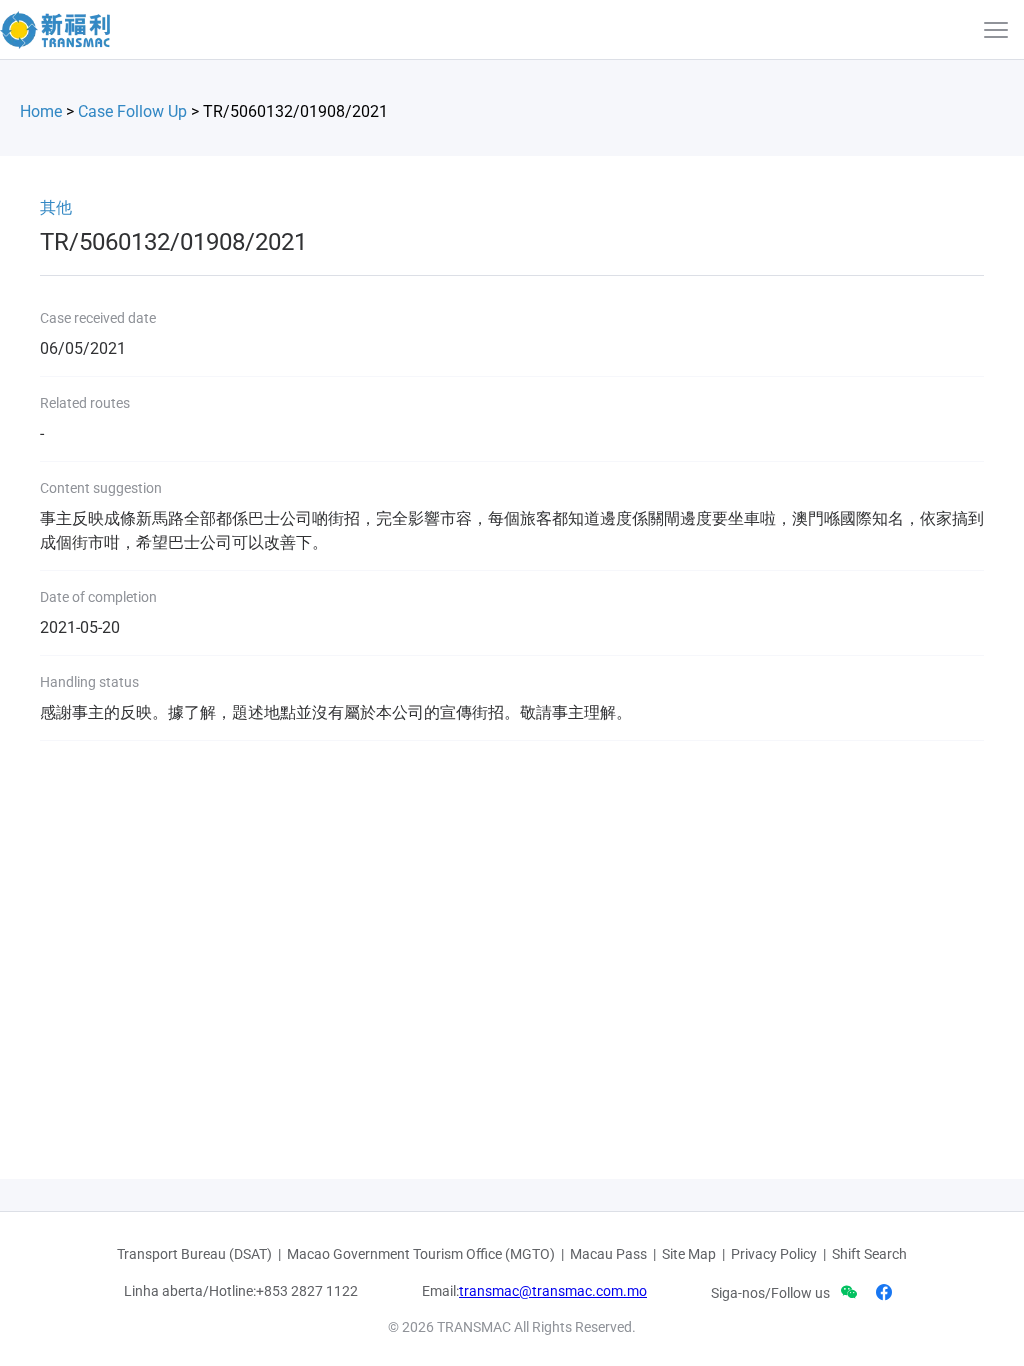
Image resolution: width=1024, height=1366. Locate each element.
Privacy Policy (774, 1254)
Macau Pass (608, 1254)
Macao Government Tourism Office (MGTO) (421, 1254)
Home (41, 111)
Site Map (689, 1254)
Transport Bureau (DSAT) (194, 1254)
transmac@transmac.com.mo (553, 1291)
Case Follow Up (132, 111)
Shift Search (869, 1254)
